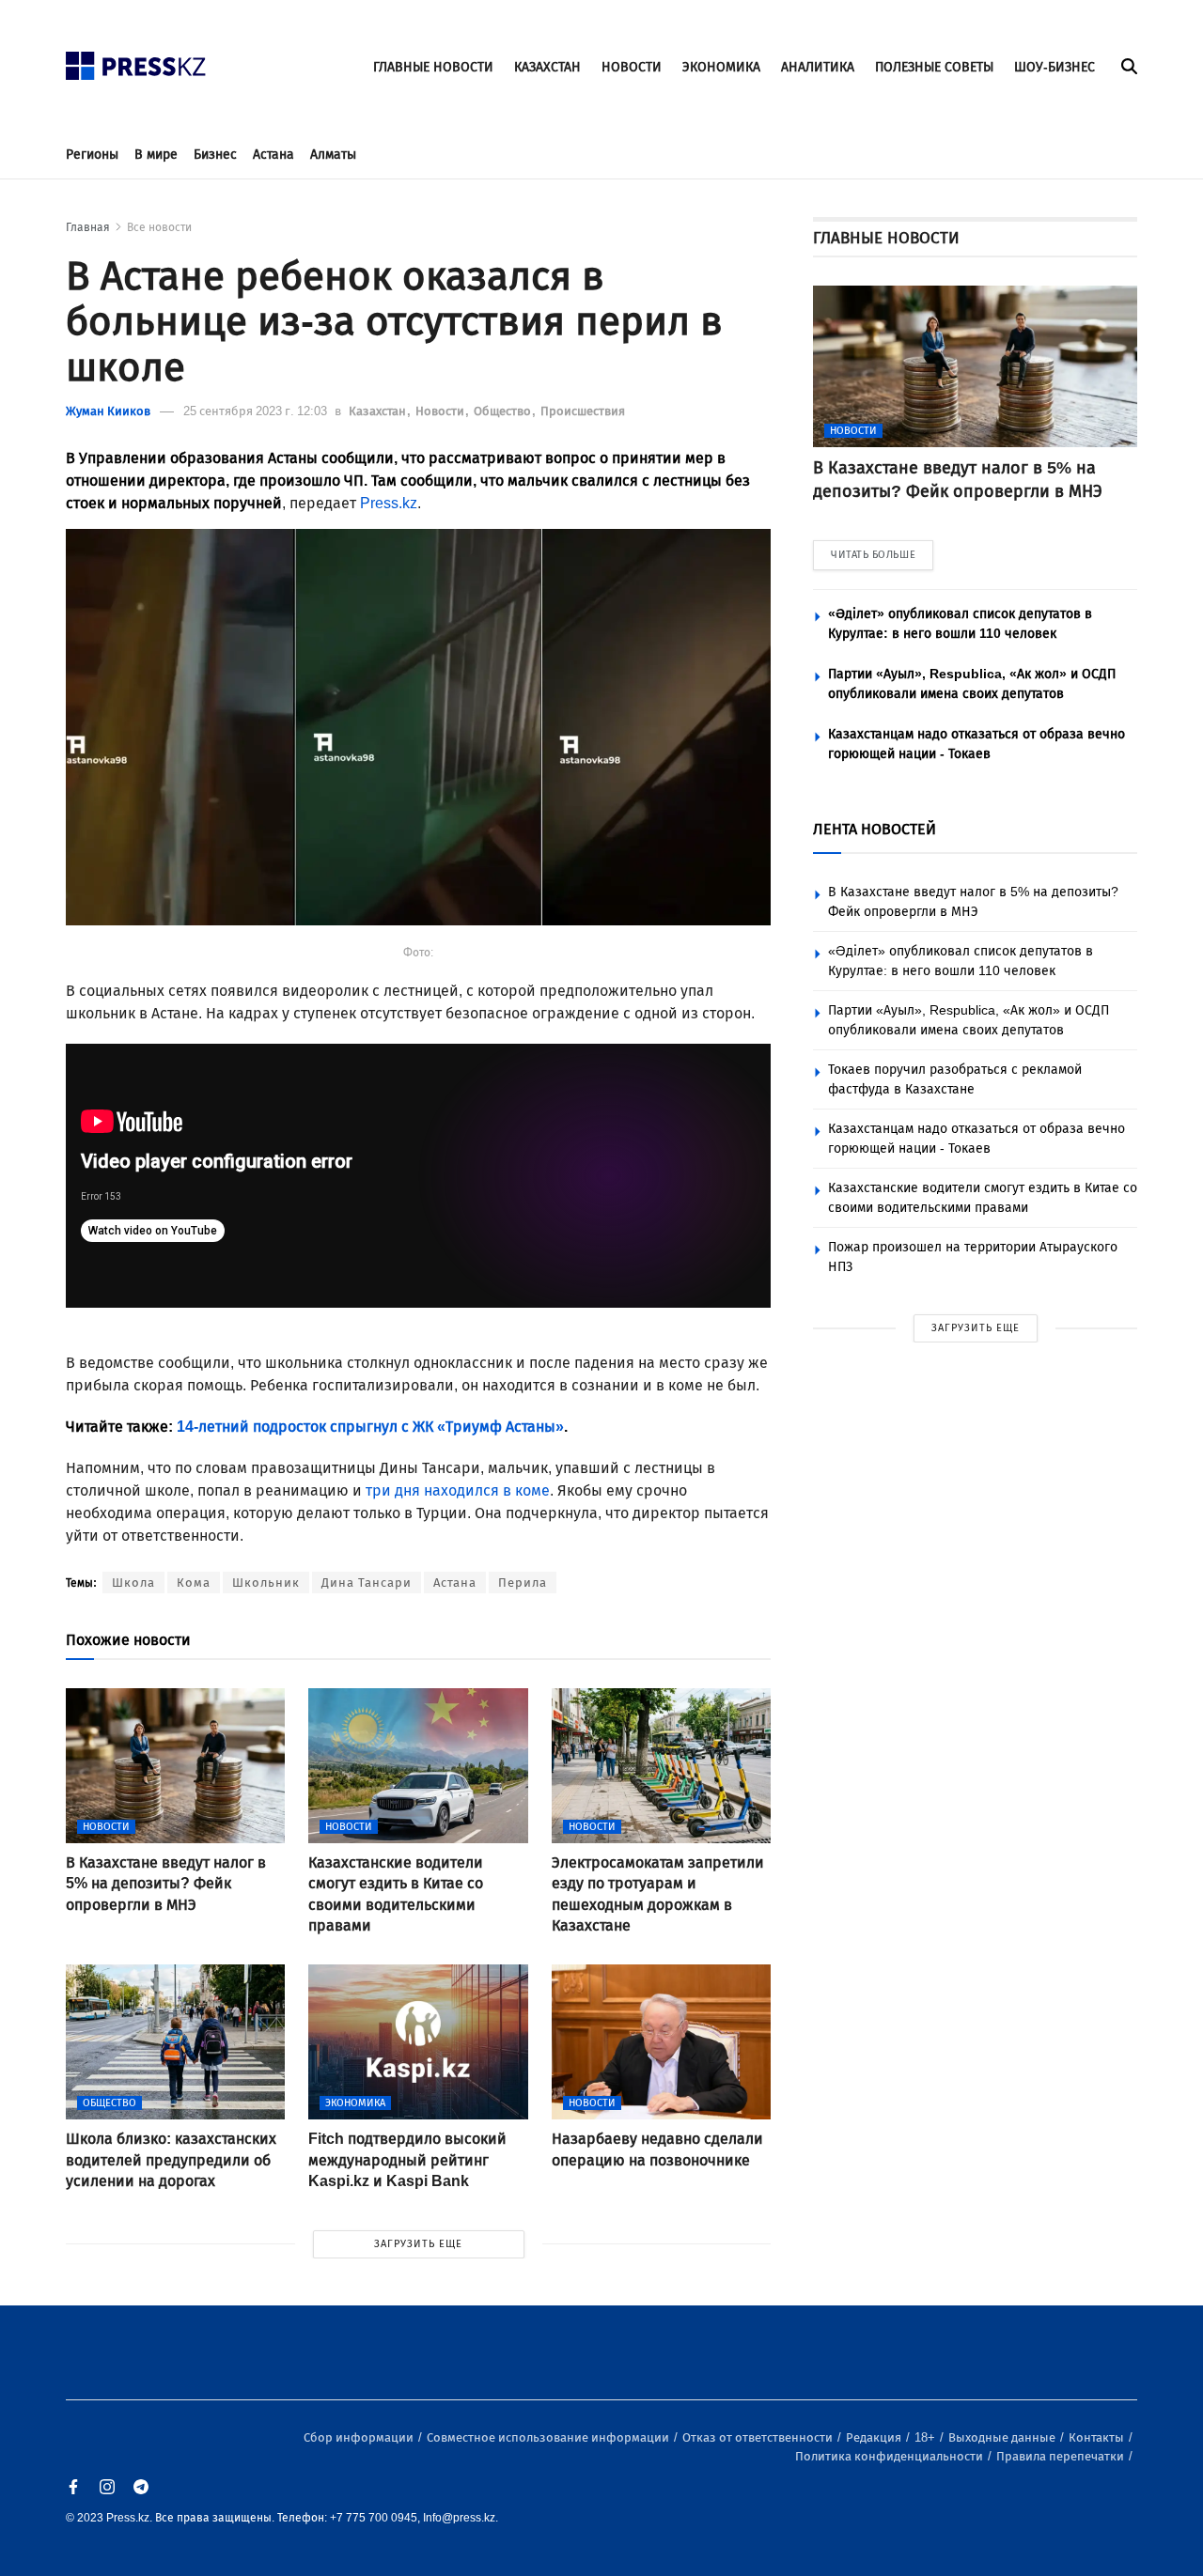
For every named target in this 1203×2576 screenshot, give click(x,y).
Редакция (875, 2437)
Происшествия (583, 411)
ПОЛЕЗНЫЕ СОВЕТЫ (934, 67)
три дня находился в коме (458, 1490)
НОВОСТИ (632, 67)
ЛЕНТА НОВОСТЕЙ (875, 829)
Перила (523, 1583)
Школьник (266, 1583)
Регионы (92, 155)
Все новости (159, 227)
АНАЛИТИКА (818, 67)
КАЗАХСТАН (547, 67)
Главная (88, 227)
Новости (441, 411)
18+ (926, 2437)
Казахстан (379, 411)
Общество (504, 411)
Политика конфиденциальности (891, 2456)
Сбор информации (360, 2437)
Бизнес (215, 155)
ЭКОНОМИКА (721, 67)
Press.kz (389, 503)
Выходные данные (1003, 2437)
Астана (273, 155)
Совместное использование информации (549, 2437)
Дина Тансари (367, 1583)
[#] (136, 61)
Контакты (1098, 2437)
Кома (194, 1583)
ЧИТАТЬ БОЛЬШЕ (873, 555)
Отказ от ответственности (759, 2437)
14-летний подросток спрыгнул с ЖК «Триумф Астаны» (370, 1427)
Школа (133, 1583)
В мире (156, 155)
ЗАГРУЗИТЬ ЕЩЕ (418, 2244)
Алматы (333, 155)
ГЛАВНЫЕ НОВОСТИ (433, 67)
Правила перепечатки (1062, 2456)
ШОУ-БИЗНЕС (1055, 67)
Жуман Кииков (108, 411)
